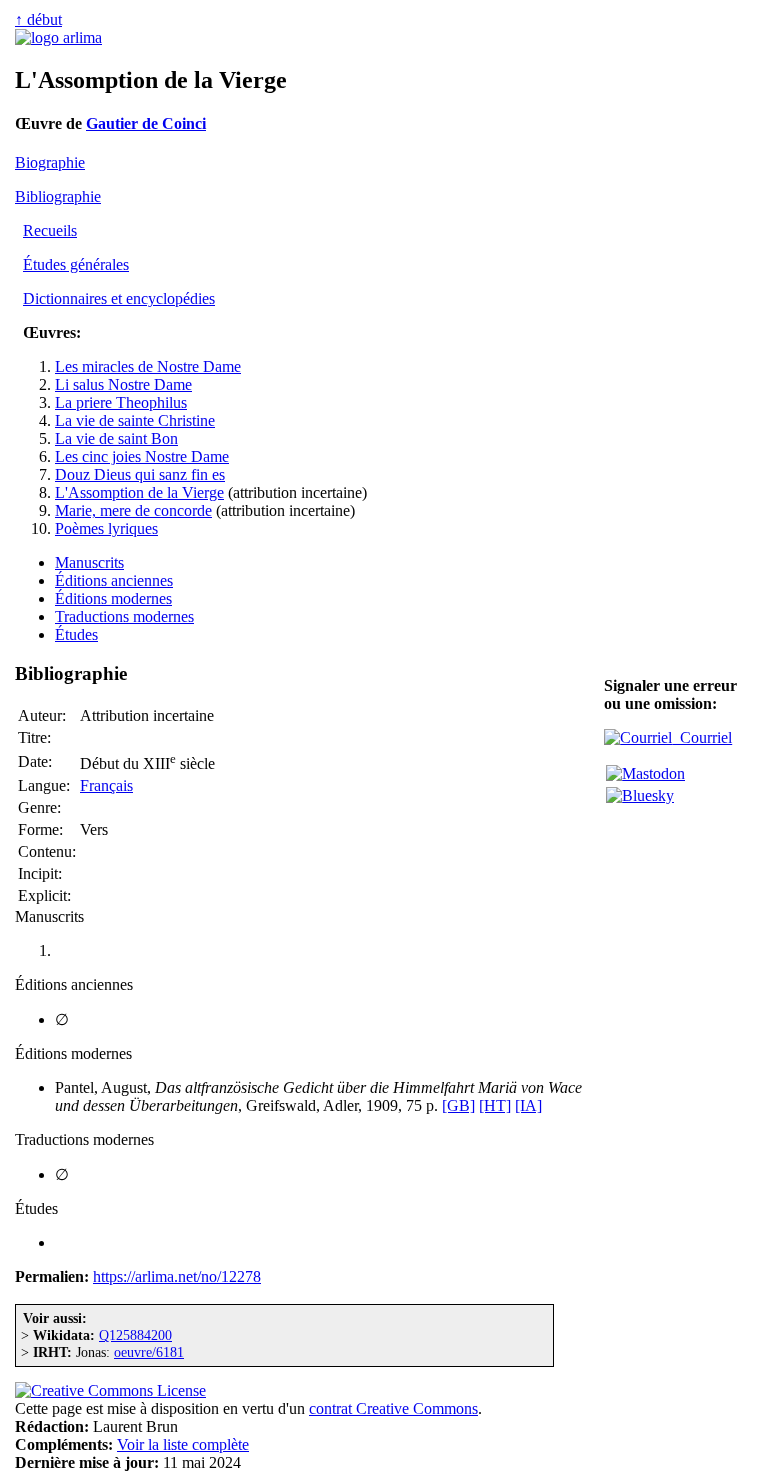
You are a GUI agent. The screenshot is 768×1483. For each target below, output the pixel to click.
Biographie (50, 162)
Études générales (76, 264)
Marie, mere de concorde (133, 510)
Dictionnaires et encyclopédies (119, 298)
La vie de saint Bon (116, 438)
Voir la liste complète (183, 1444)
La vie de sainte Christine (135, 420)
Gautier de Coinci (146, 123)
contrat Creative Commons (393, 1408)
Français (106, 785)
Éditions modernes (113, 598)
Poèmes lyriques (106, 528)
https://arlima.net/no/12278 (177, 1276)
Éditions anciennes (114, 580)
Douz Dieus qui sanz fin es (140, 474)
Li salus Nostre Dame (123, 384)
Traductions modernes (124, 616)
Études (76, 634)
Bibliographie (58, 196)
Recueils (50, 230)
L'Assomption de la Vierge (139, 492)
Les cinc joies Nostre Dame (142, 456)
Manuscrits (89, 562)
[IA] (528, 1105)
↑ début (38, 19)
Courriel (702, 737)
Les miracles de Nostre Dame (148, 366)
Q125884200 (135, 1335)
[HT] (495, 1105)
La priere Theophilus (121, 402)
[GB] (458, 1105)
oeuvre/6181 (149, 1352)
